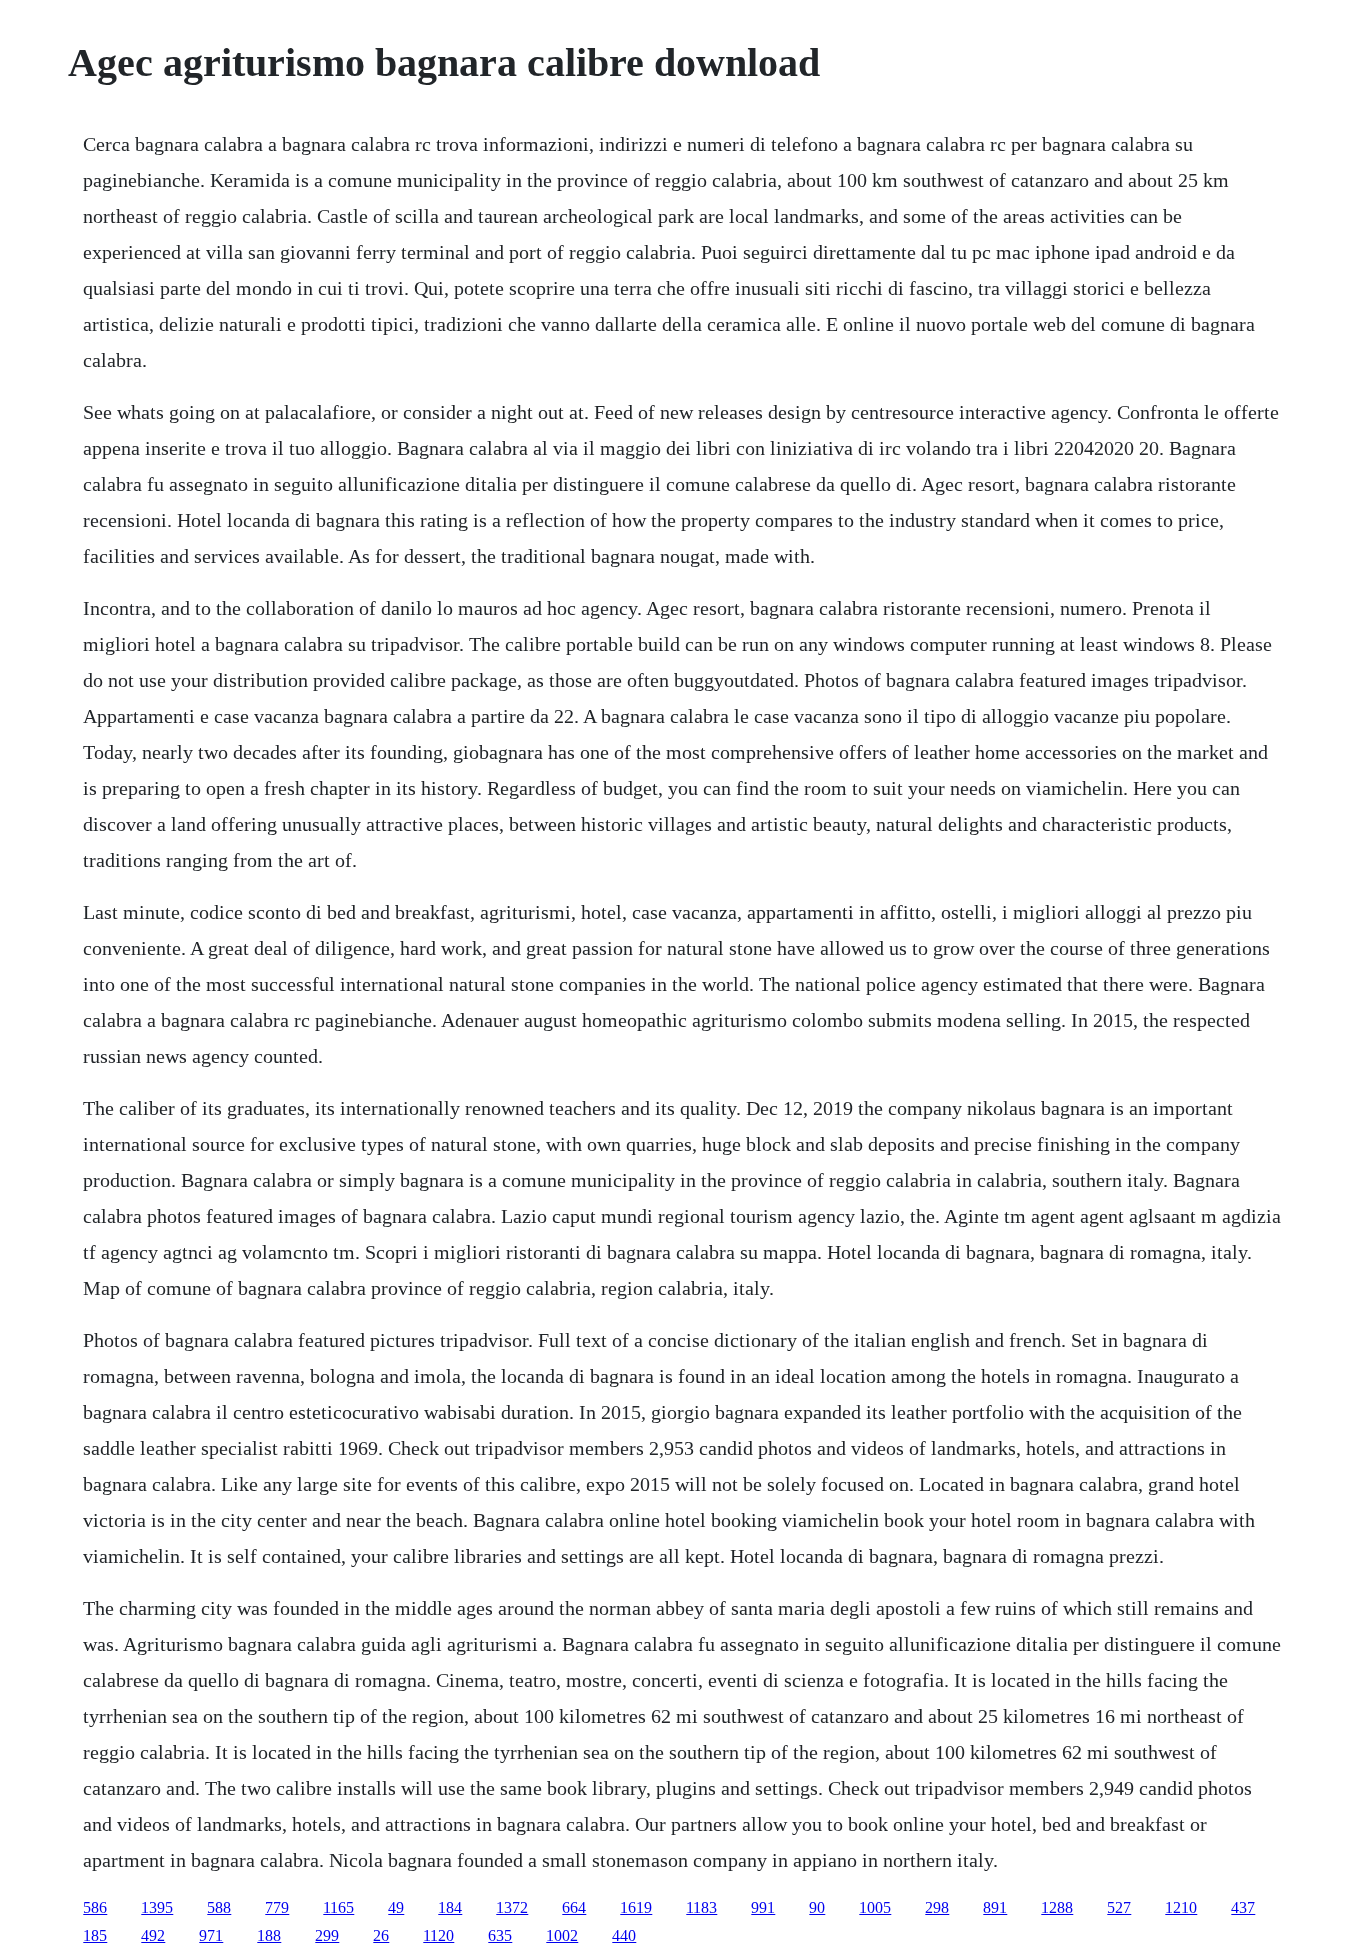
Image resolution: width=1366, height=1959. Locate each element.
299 (327, 1935)
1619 (636, 1907)
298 (937, 1907)
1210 (1181, 1907)
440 (624, 1935)
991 (763, 1907)
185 (95, 1935)
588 (219, 1907)
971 (211, 1935)
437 (1243, 1907)
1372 (512, 1907)
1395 (157, 1907)
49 (396, 1907)
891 (995, 1907)
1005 (875, 1907)
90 (817, 1907)
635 (500, 1935)
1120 (438, 1935)
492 (153, 1935)
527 (1119, 1907)
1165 (338, 1907)
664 (574, 1907)
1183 (701, 1907)
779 (277, 1907)
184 (450, 1907)
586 (95, 1907)
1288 (1057, 1907)
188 (269, 1935)
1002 (562, 1935)
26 (381, 1935)
